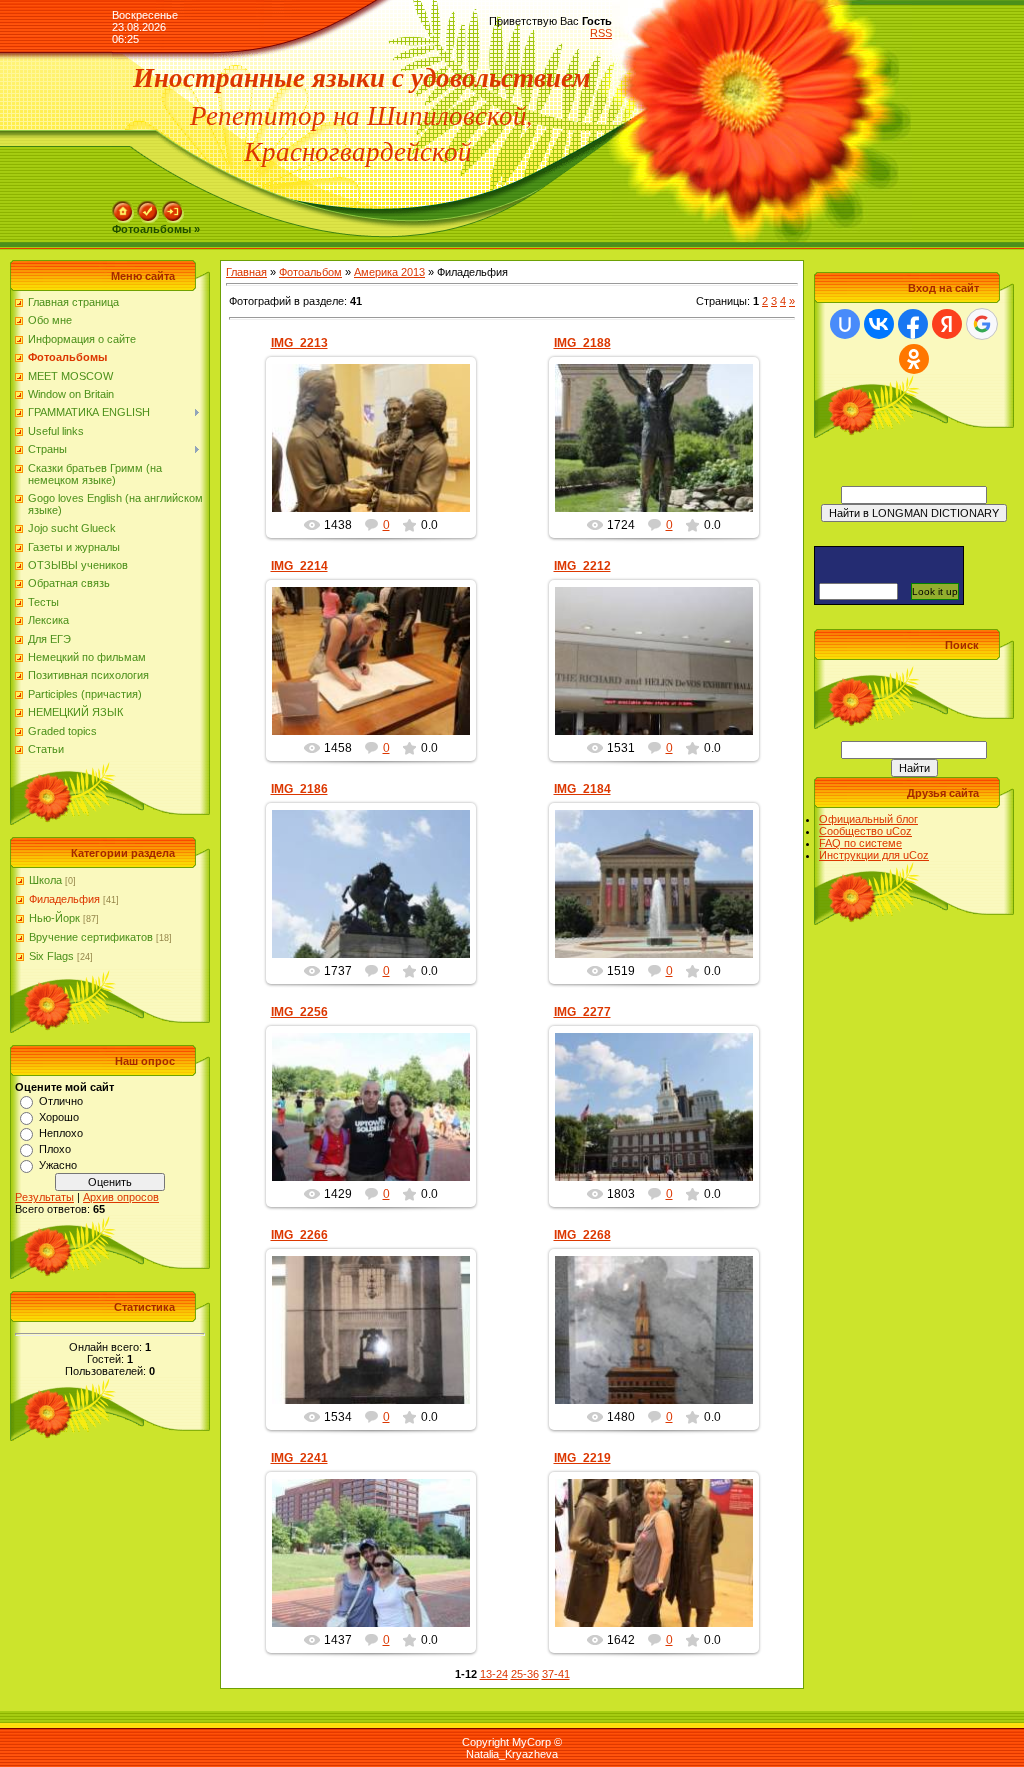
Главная (246, 272)
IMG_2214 (299, 566)
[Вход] (173, 207)
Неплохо (61, 1133)
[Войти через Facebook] (913, 324)
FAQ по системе (860, 843)
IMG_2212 (582, 566)
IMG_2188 (582, 343)
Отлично (61, 1101)
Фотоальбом (310, 272)
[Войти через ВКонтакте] (879, 324)
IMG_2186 (299, 789)
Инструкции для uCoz (874, 855)
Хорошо (59, 1117)
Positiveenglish (379, 454)
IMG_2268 (582, 1235)
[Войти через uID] (845, 324)
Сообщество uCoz (865, 831)
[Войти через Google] (982, 324)
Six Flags (51, 956)
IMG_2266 (299, 1235)
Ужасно (58, 1165)
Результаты (44, 1197)
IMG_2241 (299, 1458)
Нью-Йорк (54, 918)
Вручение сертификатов (91, 937)
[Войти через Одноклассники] (914, 359)
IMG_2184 (582, 789)
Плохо (55, 1149)
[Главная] (123, 207)
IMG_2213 (299, 343)
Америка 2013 (389, 272)
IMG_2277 (582, 1012)
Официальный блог (868, 819)
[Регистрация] (148, 207)
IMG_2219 (582, 1458)
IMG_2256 (299, 1012)
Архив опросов (121, 1197)
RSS (601, 33)
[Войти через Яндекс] (947, 324)
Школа (45, 880)
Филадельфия (64, 899)
